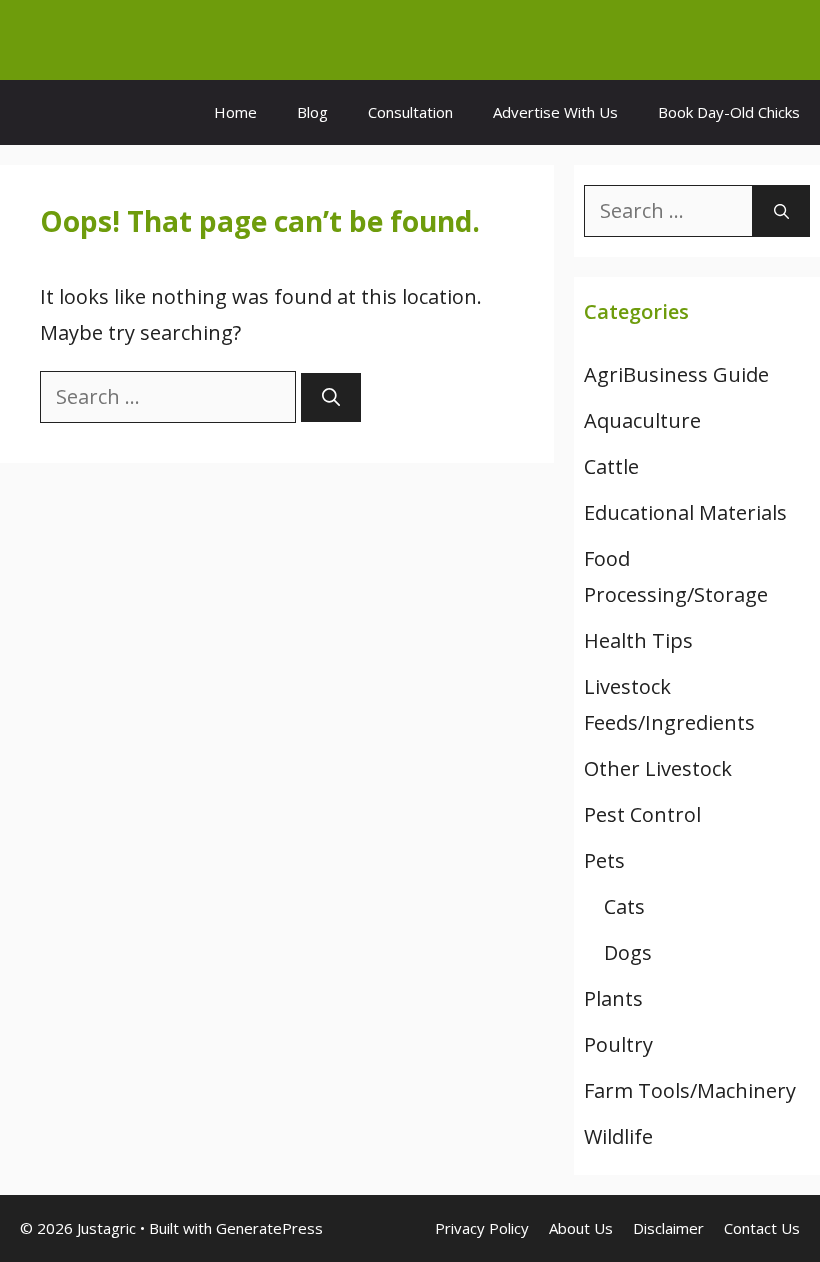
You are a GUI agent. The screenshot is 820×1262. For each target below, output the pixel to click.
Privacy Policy (482, 1228)
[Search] (331, 397)
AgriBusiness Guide (676, 374)
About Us (581, 1228)
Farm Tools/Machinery (690, 1090)
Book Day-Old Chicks (729, 112)
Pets (604, 860)
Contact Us (762, 1228)
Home (235, 112)
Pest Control (642, 814)
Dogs (628, 952)
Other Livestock (658, 768)
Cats (624, 906)
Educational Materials (685, 512)
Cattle (611, 466)
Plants (613, 998)
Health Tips (638, 640)
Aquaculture (642, 420)
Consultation (410, 112)
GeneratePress (269, 1228)
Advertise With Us (555, 112)
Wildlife (618, 1136)
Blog (312, 112)
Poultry (618, 1044)
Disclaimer (668, 1228)
